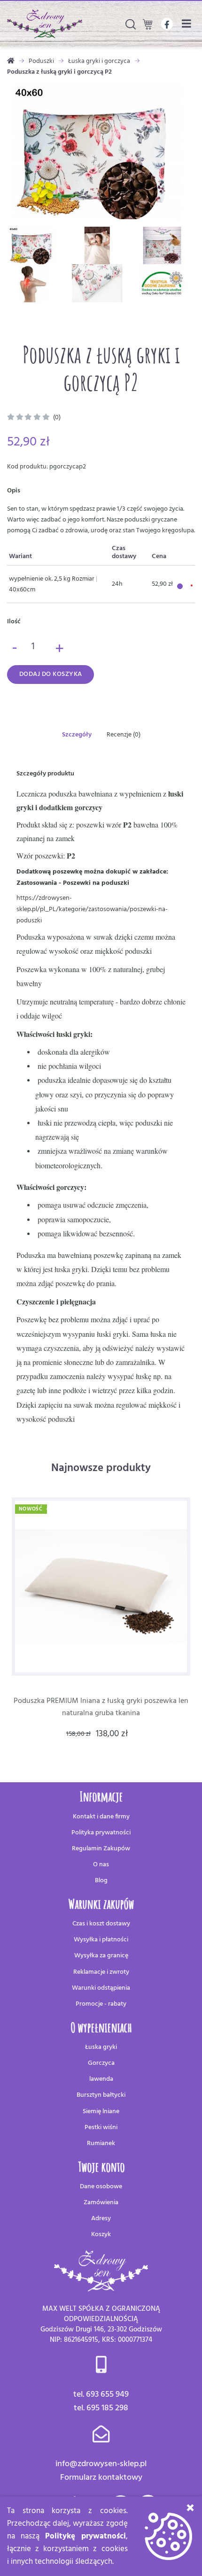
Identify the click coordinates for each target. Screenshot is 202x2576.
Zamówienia (101, 2203)
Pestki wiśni (101, 2127)
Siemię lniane (101, 2112)
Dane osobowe (101, 2187)
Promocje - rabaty (101, 2004)
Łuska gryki (101, 2047)
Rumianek (101, 2143)
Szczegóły (77, 735)
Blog (101, 1881)
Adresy (101, 2219)
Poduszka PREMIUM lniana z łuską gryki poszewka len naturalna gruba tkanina (101, 1707)
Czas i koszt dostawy (101, 1924)
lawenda (101, 2079)
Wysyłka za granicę (101, 1956)
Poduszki (41, 61)
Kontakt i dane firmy (101, 1817)
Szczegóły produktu (45, 774)
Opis (14, 491)
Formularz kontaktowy (101, 2478)
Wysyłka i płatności (101, 1940)
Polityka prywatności (101, 1833)
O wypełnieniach (101, 2028)
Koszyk (101, 2235)
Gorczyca (101, 2063)
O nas (101, 1865)
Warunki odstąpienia (101, 1988)
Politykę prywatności (85, 2536)
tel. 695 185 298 (101, 2408)
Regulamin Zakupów (101, 1849)
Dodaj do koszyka (51, 674)
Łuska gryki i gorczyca (99, 61)
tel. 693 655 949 (101, 2395)
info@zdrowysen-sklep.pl (101, 2464)
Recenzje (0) (124, 735)
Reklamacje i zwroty (101, 1972)
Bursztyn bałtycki (101, 2095)
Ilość (14, 622)
